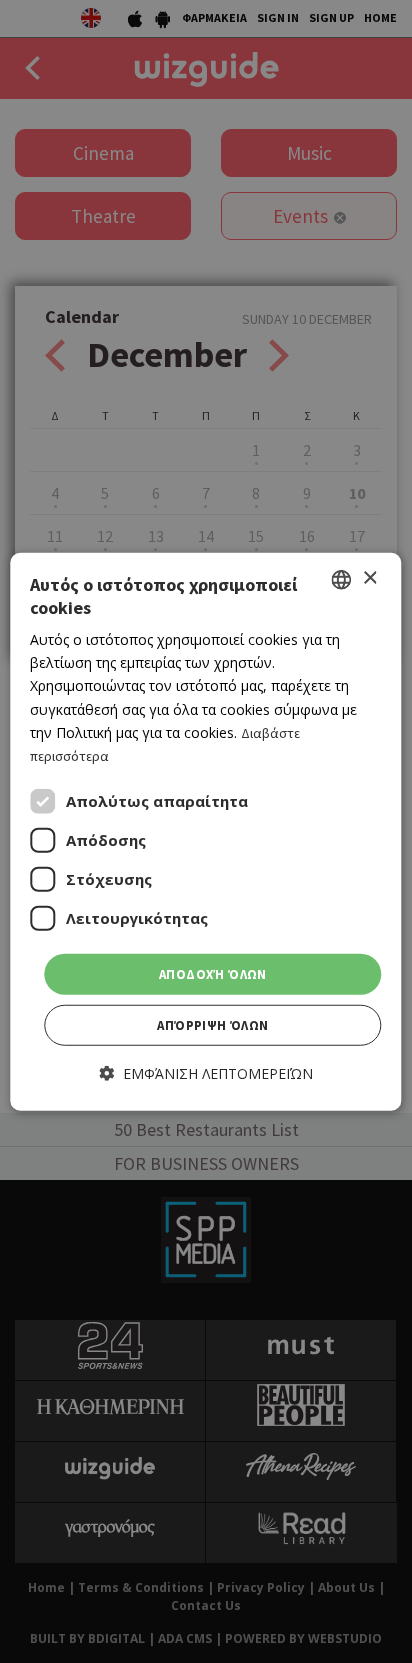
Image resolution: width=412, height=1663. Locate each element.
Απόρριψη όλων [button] (212, 1025)
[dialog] (205, 831)
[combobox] (342, 579)
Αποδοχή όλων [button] (213, 974)
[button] (206, 1073)
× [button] (369, 578)
